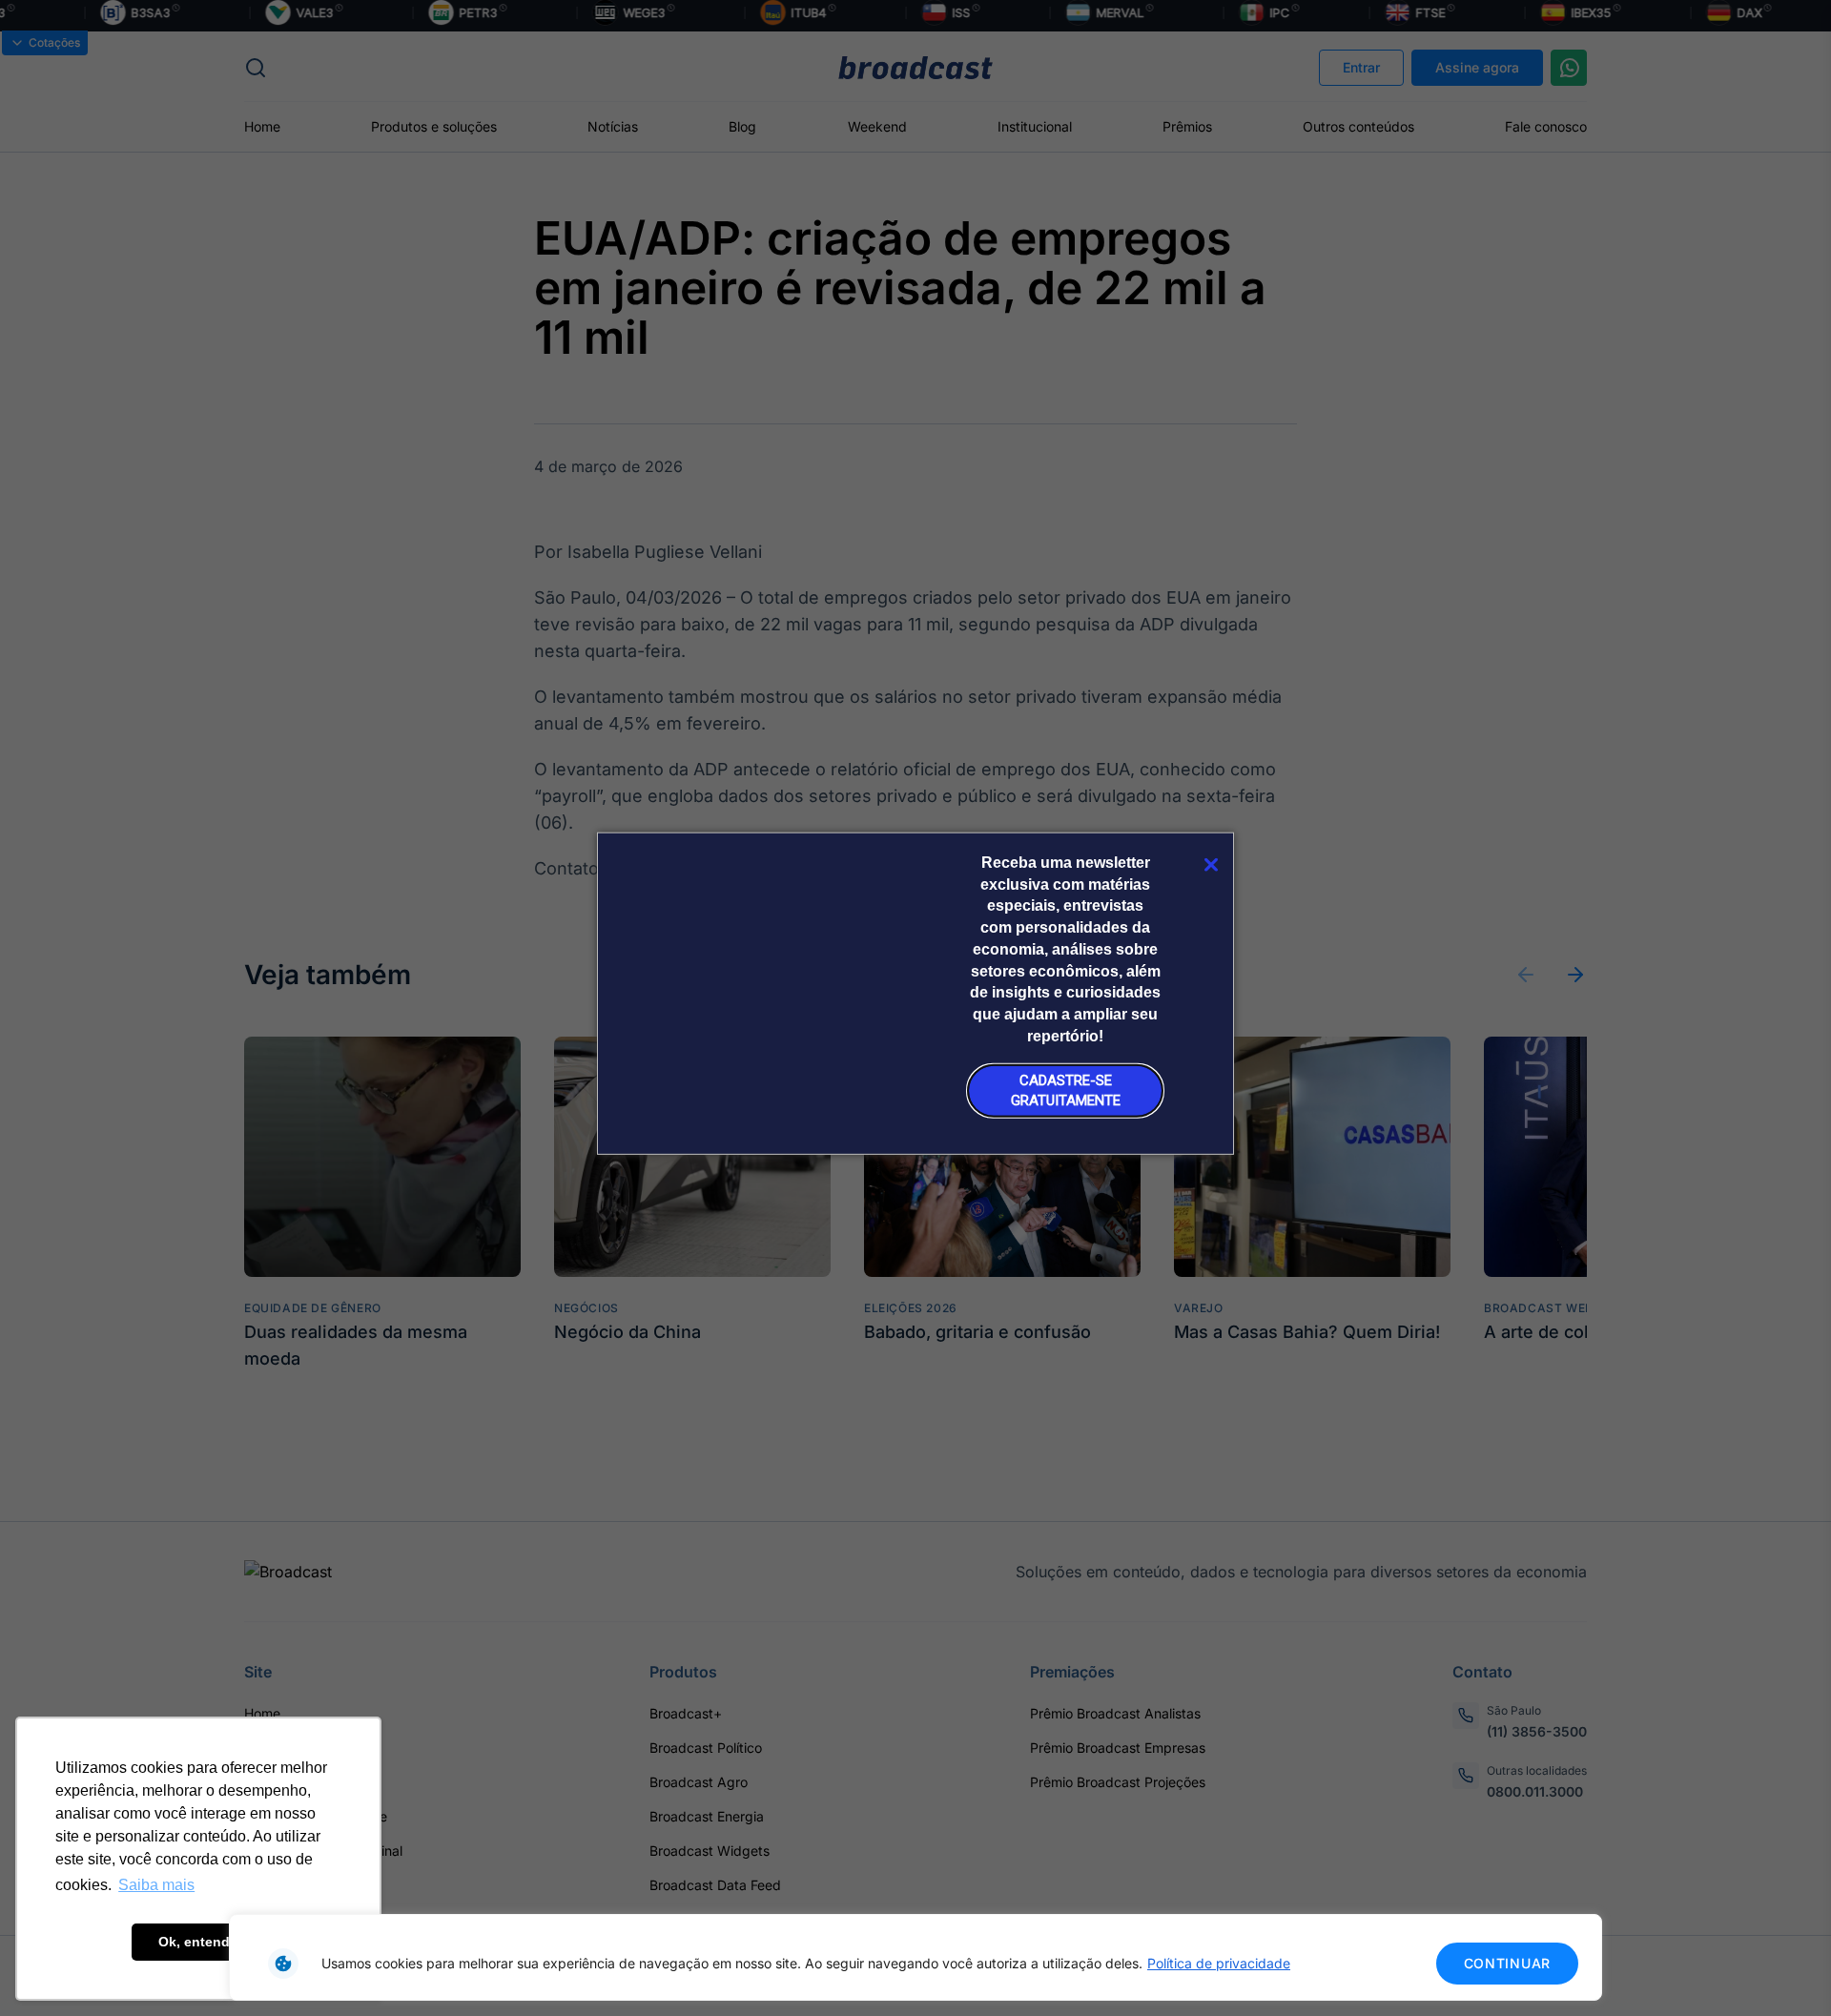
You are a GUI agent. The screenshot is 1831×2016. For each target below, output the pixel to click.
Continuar (1507, 1963)
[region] (915, 1957)
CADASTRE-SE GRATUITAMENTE (1066, 1090)
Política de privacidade (1219, 1963)
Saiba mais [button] (156, 1885)
